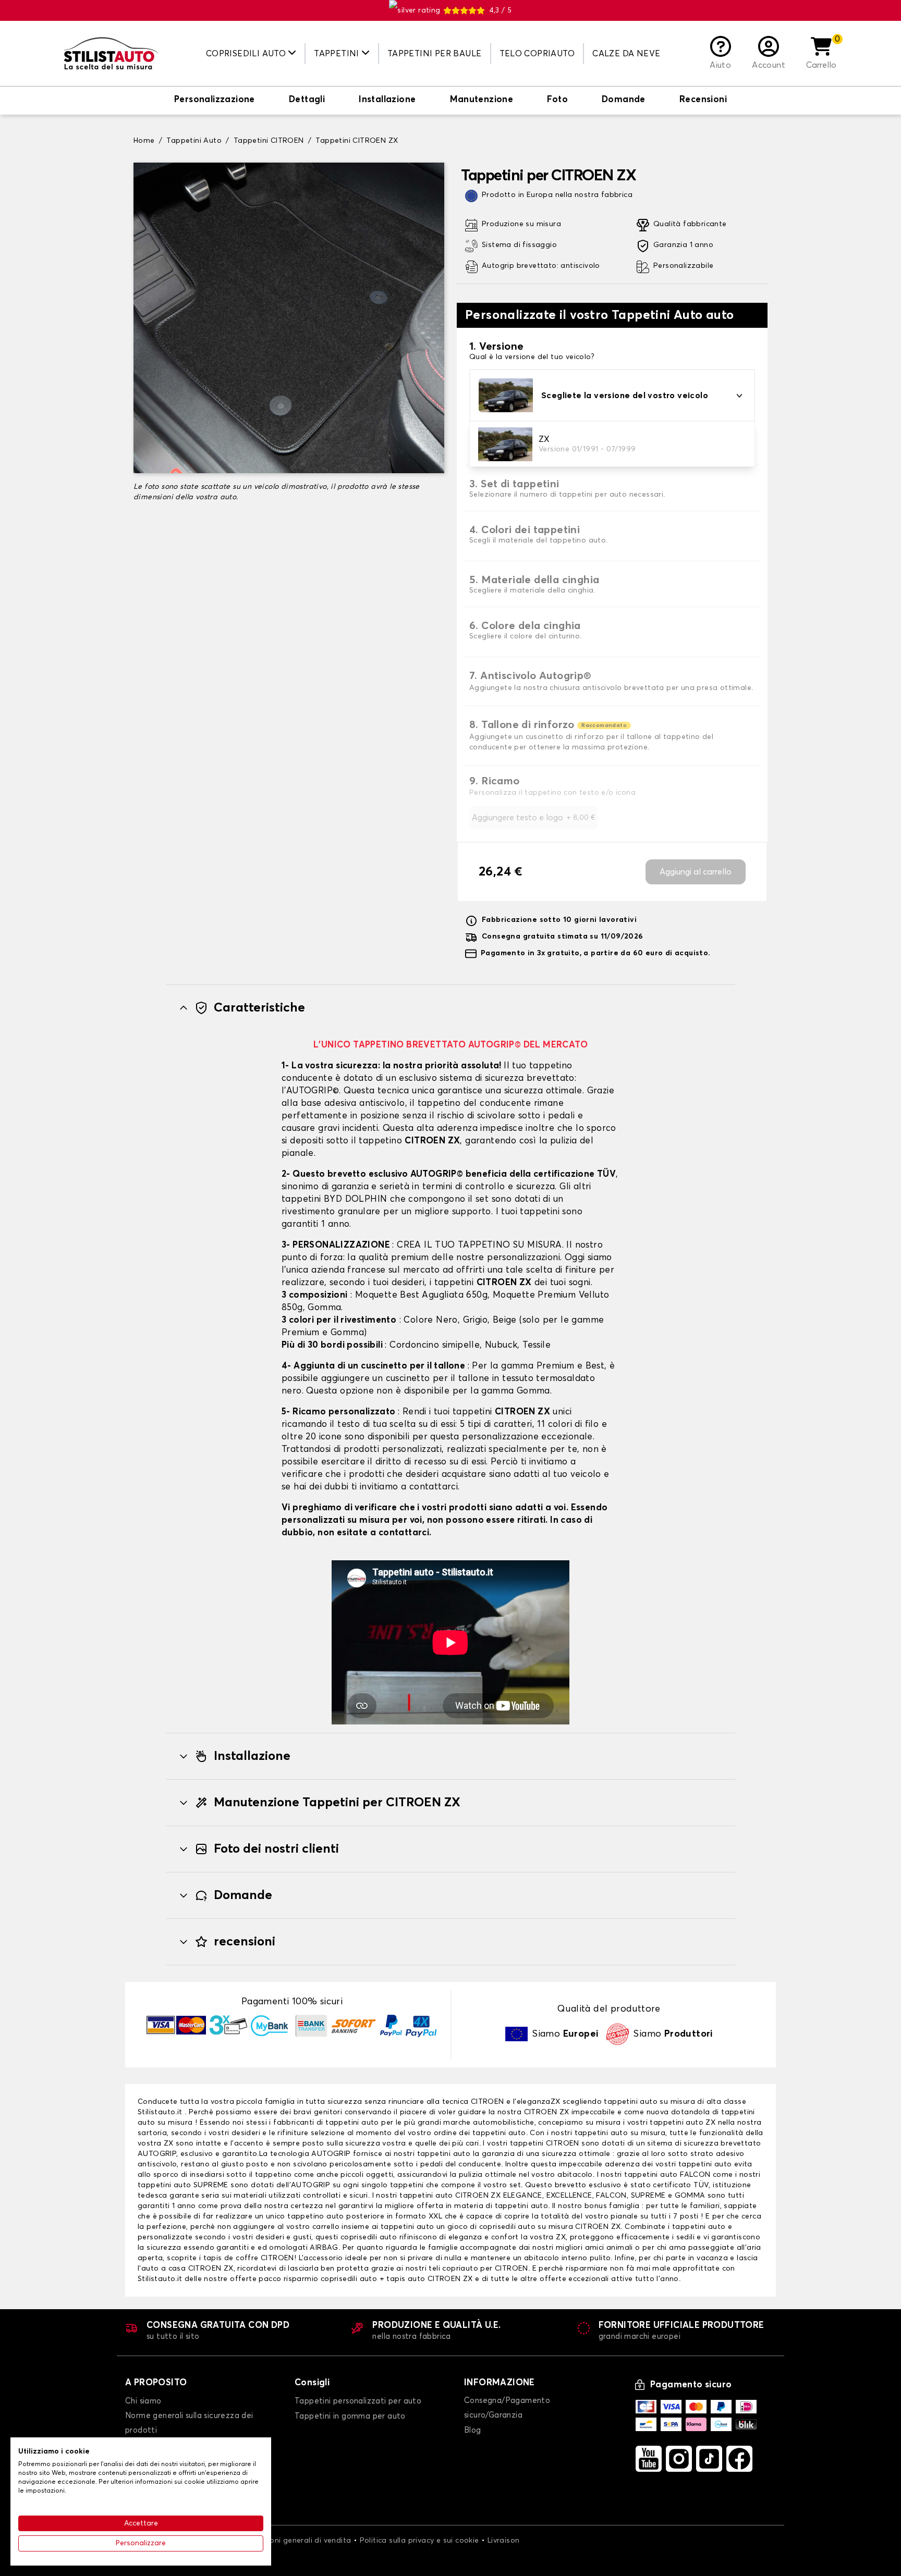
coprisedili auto (349, 2279)
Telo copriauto (537, 54)
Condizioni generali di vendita (296, 2541)
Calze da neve (626, 54)
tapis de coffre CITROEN (249, 2258)
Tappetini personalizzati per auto (358, 2401)
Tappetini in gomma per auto (350, 2416)
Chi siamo (143, 2401)
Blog (473, 2430)
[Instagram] (679, 2459)
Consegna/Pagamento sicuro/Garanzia (507, 2408)
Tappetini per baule (435, 54)
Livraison (504, 2541)
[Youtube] (649, 2459)
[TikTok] (709, 2459)
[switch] (215, 101)
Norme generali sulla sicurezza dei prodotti (189, 2423)
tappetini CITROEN (545, 2143)
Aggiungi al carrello (696, 872)
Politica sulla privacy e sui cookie (419, 2541)
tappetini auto (352, 2123)
